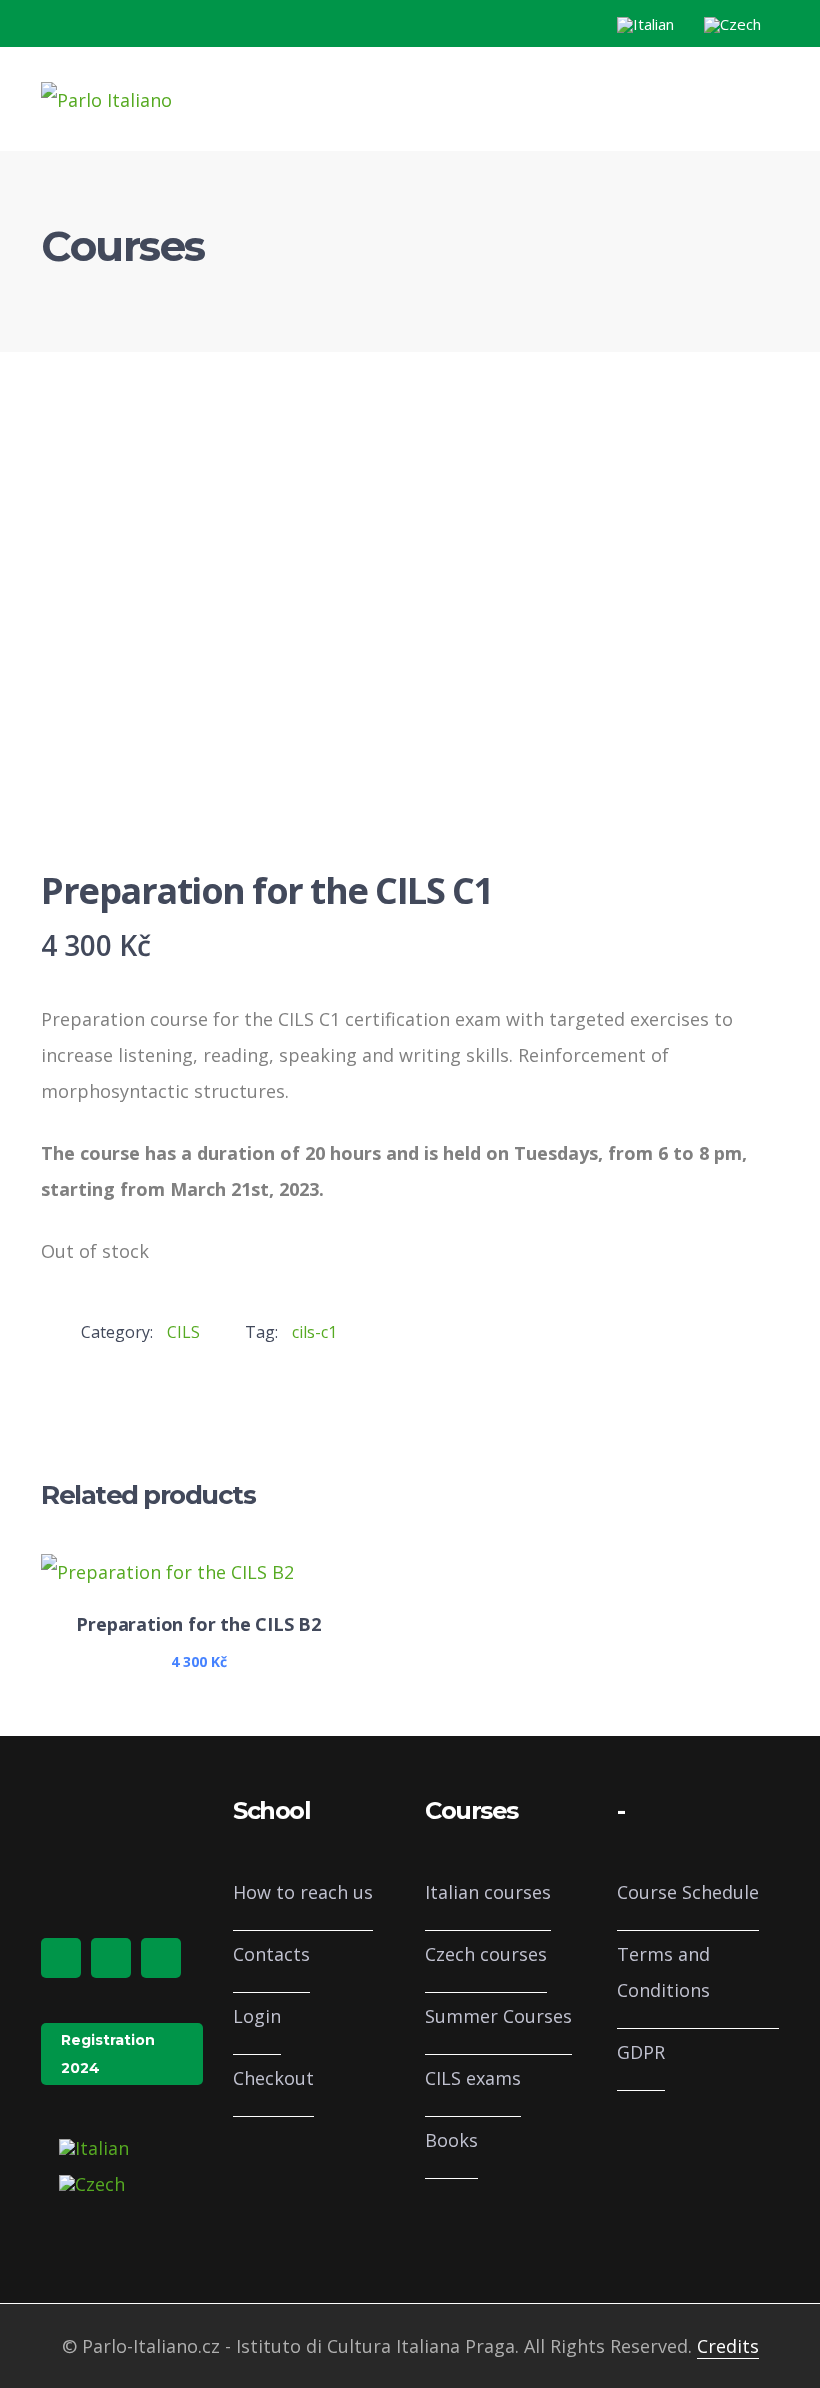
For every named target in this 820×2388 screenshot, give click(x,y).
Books (451, 2140)
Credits (728, 2346)
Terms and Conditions (663, 1972)
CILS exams (473, 2078)
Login (257, 2016)
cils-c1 (314, 1332)
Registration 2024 (108, 2054)
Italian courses (488, 1892)
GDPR (641, 2052)
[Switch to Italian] (645, 25)
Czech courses (486, 1954)
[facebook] (61, 1958)
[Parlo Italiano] (106, 98)
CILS (183, 1332)
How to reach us (303, 1892)
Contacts (271, 1954)
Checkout (273, 2078)
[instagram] (111, 1958)
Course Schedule (688, 1892)
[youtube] (161, 1958)
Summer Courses (498, 2016)
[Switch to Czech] (732, 25)
